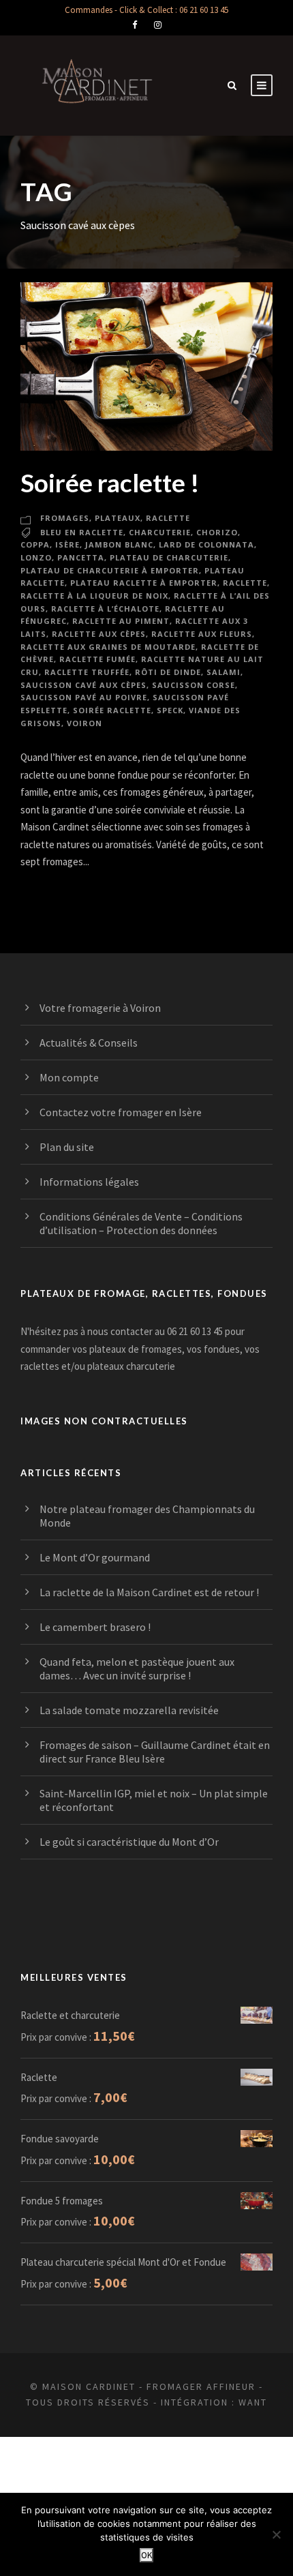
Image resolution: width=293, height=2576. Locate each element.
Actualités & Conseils (89, 1043)
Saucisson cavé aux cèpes (83, 685)
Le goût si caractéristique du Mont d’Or (129, 1842)
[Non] (276, 2534)
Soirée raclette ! (110, 482)
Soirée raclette (112, 710)
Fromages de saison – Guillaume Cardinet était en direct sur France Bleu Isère (155, 1752)
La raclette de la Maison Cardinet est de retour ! (149, 1592)
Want (253, 2402)
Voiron (84, 723)
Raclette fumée (97, 659)
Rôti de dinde (168, 672)
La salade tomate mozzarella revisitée (129, 1710)
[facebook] (135, 25)
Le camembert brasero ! (95, 1627)
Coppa (35, 544)
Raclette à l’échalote (105, 609)
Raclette (168, 518)
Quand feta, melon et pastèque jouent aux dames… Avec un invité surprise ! (137, 1668)
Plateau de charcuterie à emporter (110, 570)
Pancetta (81, 557)
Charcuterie (160, 532)
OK (146, 2555)
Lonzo (36, 557)
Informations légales (89, 1182)
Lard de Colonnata (206, 544)
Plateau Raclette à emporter (144, 583)
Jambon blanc (119, 544)
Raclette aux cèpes (99, 634)
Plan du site (67, 1147)
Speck (170, 710)
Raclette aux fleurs (202, 634)
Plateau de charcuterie (169, 557)
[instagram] (158, 25)
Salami (223, 672)
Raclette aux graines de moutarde (108, 647)
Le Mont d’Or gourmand (95, 1557)
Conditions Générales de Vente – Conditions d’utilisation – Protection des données (141, 1223)
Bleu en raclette (82, 532)
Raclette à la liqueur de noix (94, 596)
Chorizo (217, 532)
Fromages (65, 518)
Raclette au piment (121, 621)
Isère (67, 544)
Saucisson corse (194, 685)
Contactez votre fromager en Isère (121, 1112)
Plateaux (118, 518)
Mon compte (69, 1077)
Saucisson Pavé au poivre (84, 697)
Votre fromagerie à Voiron (100, 1008)
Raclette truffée (87, 672)
